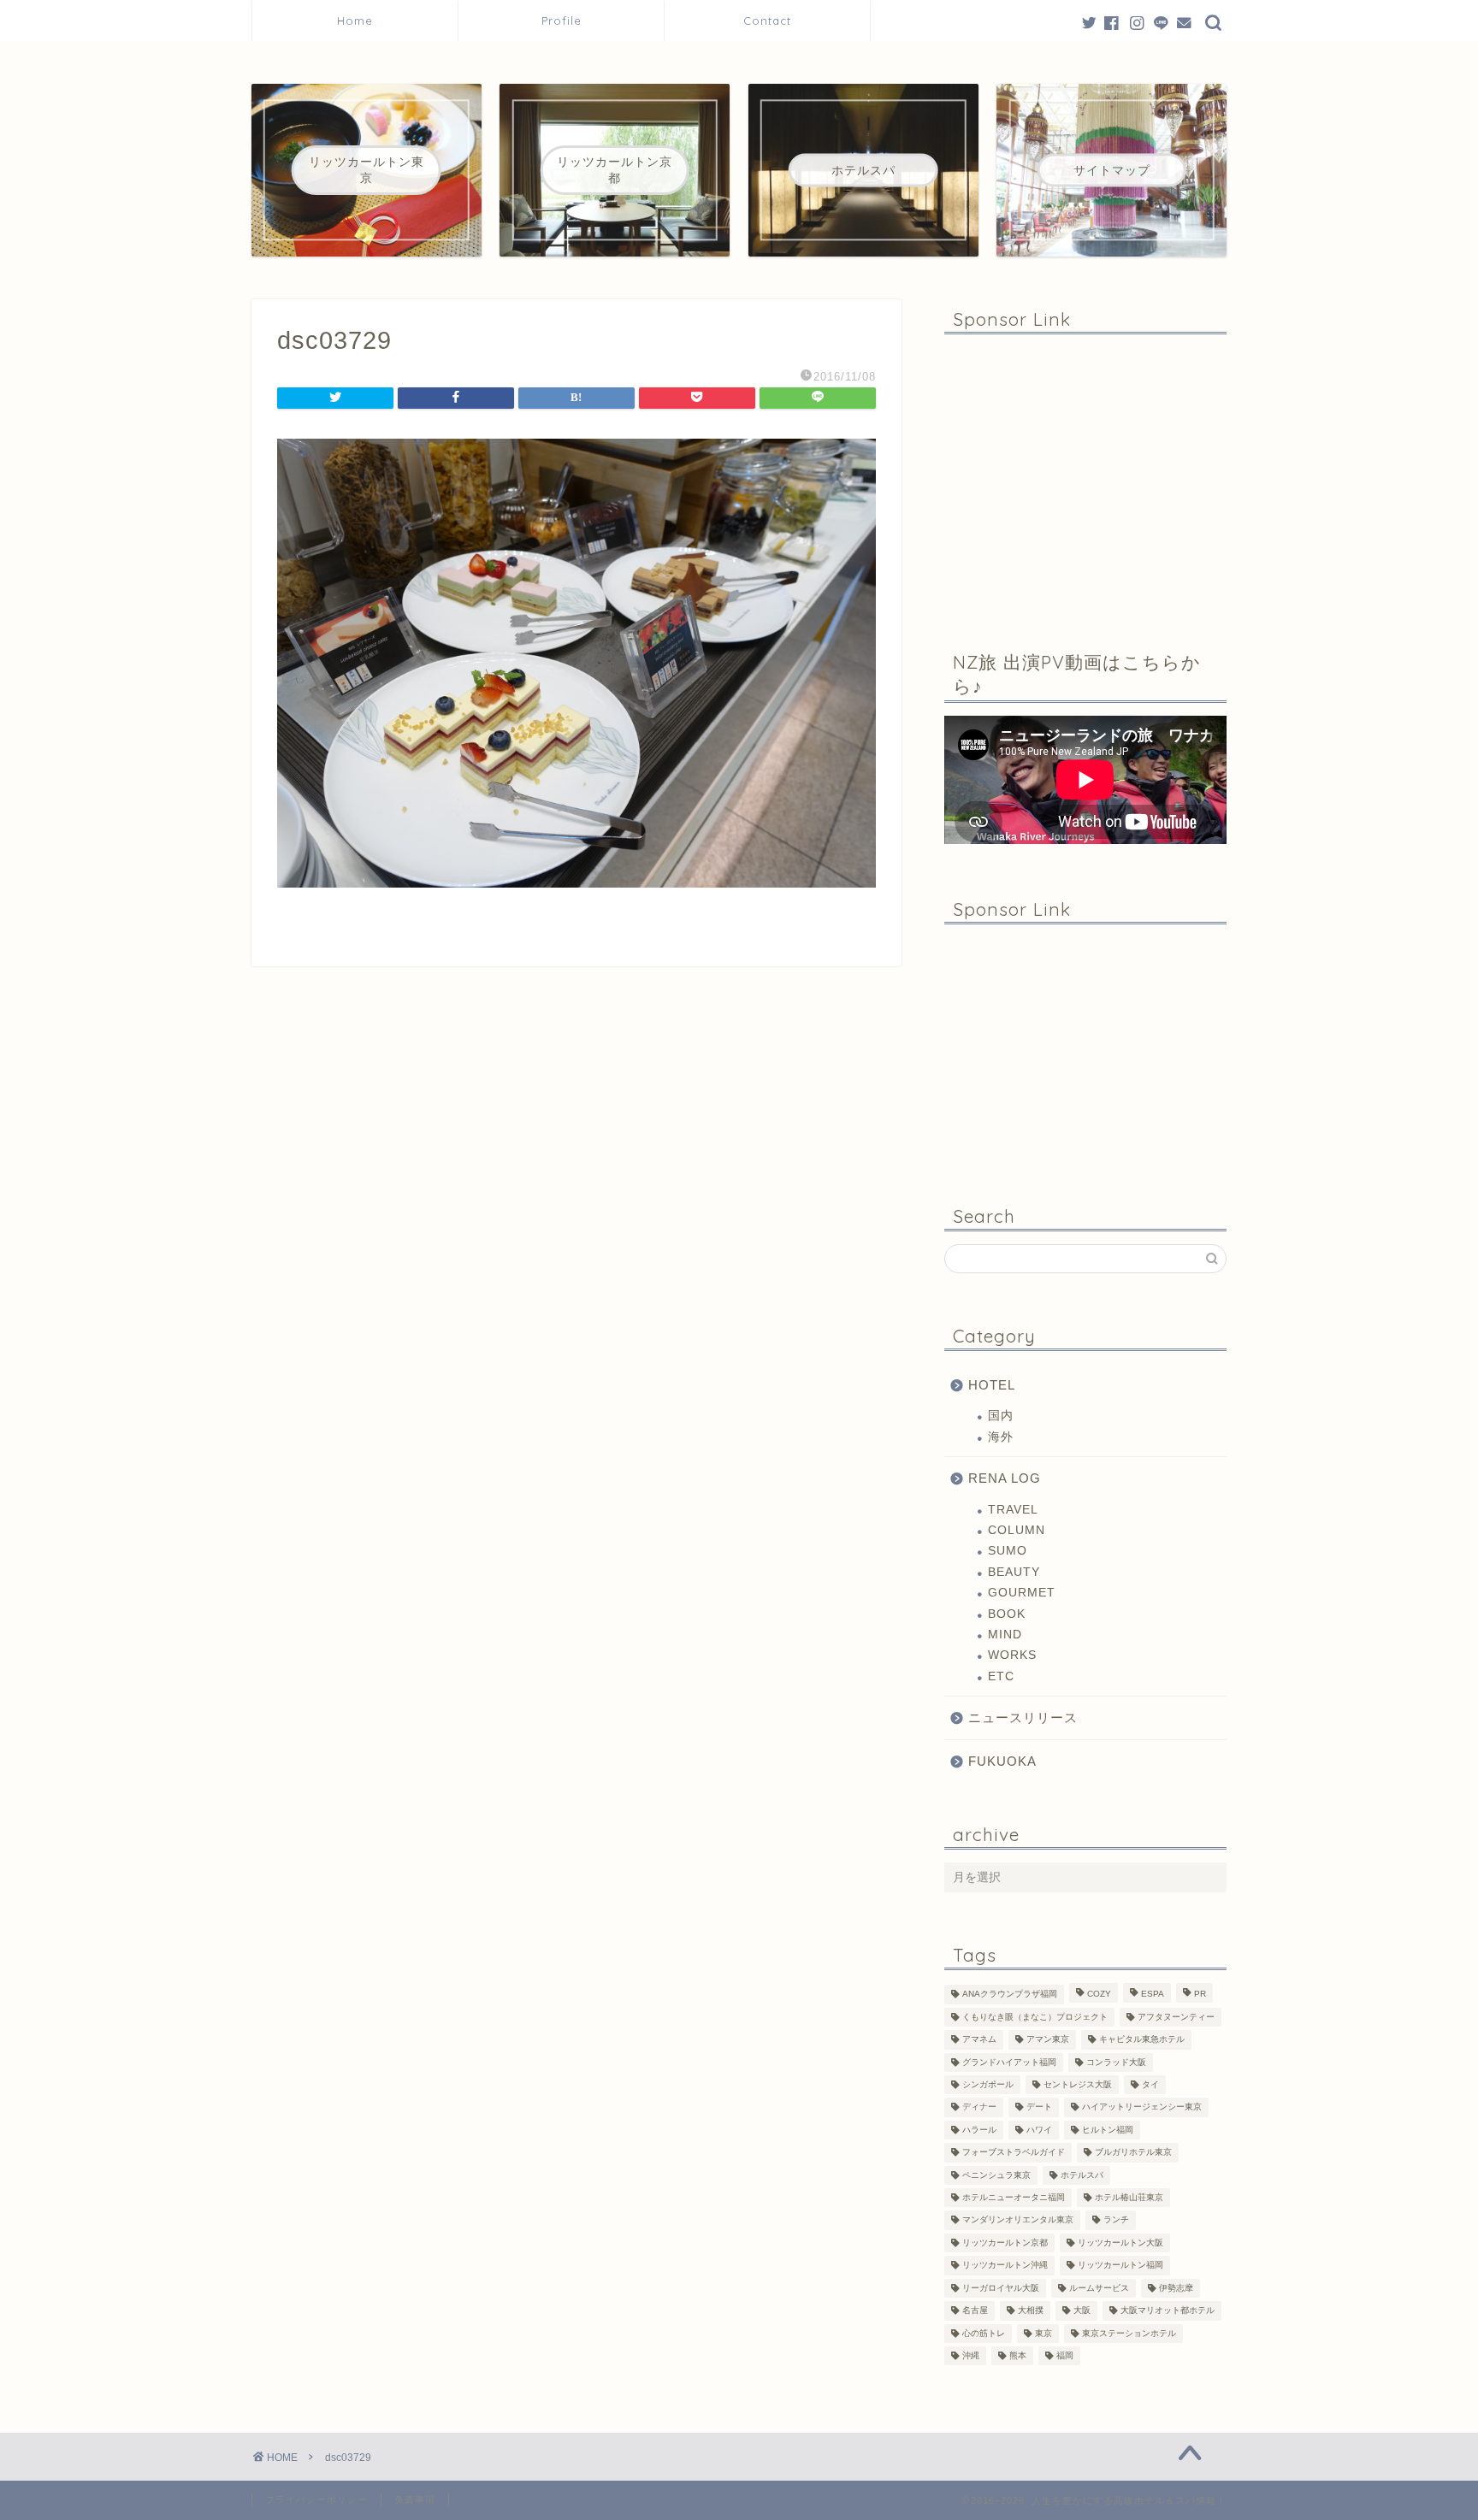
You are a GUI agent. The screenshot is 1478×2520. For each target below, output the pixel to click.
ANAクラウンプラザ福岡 (1010, 1995)
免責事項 (415, 2499)
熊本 (1018, 2355)
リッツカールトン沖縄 (1005, 2266)
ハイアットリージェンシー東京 (1142, 2107)
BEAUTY (1014, 1572)
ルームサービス (1099, 2288)
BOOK (1007, 1614)
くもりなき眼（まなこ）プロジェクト (1035, 2017)
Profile (568, 21)
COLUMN (1017, 1530)
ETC (1001, 1676)
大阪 (1082, 2311)
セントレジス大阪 (1078, 2084)
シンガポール (988, 2084)
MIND (1005, 1635)
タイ (1150, 2084)
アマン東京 (1048, 2040)
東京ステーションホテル (1129, 2333)
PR (1200, 1995)
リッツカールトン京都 (1005, 2243)
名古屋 (975, 2311)
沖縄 (971, 2355)
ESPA (1153, 1995)
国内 (1001, 1416)
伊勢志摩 (1176, 2288)
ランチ (1116, 2220)
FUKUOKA (1002, 1761)
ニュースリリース (1023, 1717)
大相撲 (1031, 2311)
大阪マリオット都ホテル (1168, 2311)
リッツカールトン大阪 (1120, 2243)
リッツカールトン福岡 (1120, 2266)
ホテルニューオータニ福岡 (1014, 2197)
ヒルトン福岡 (1108, 2130)
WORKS (1012, 1655)
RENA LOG (1005, 1478)
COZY (1099, 1995)
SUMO (1008, 1551)
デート (1039, 2107)
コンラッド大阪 (1116, 2062)
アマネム (979, 2040)
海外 (1001, 1437)
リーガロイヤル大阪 (1001, 2288)
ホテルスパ (1082, 2175)
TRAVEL (1013, 1510)
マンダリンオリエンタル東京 (1018, 2220)
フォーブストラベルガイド (1014, 2153)
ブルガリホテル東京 (1133, 2153)
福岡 (1065, 2355)
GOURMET (1022, 1593)
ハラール (979, 2130)
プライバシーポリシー (316, 2499)
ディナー (979, 2107)
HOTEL (992, 1385)
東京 (1043, 2333)
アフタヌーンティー (1176, 2017)
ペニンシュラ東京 (996, 2175)
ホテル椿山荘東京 (1129, 2197)
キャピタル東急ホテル (1142, 2040)
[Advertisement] (1085, 480)
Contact (767, 21)
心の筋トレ (984, 2333)
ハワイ (1039, 2130)
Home (355, 21)
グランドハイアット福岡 (1009, 2062)
